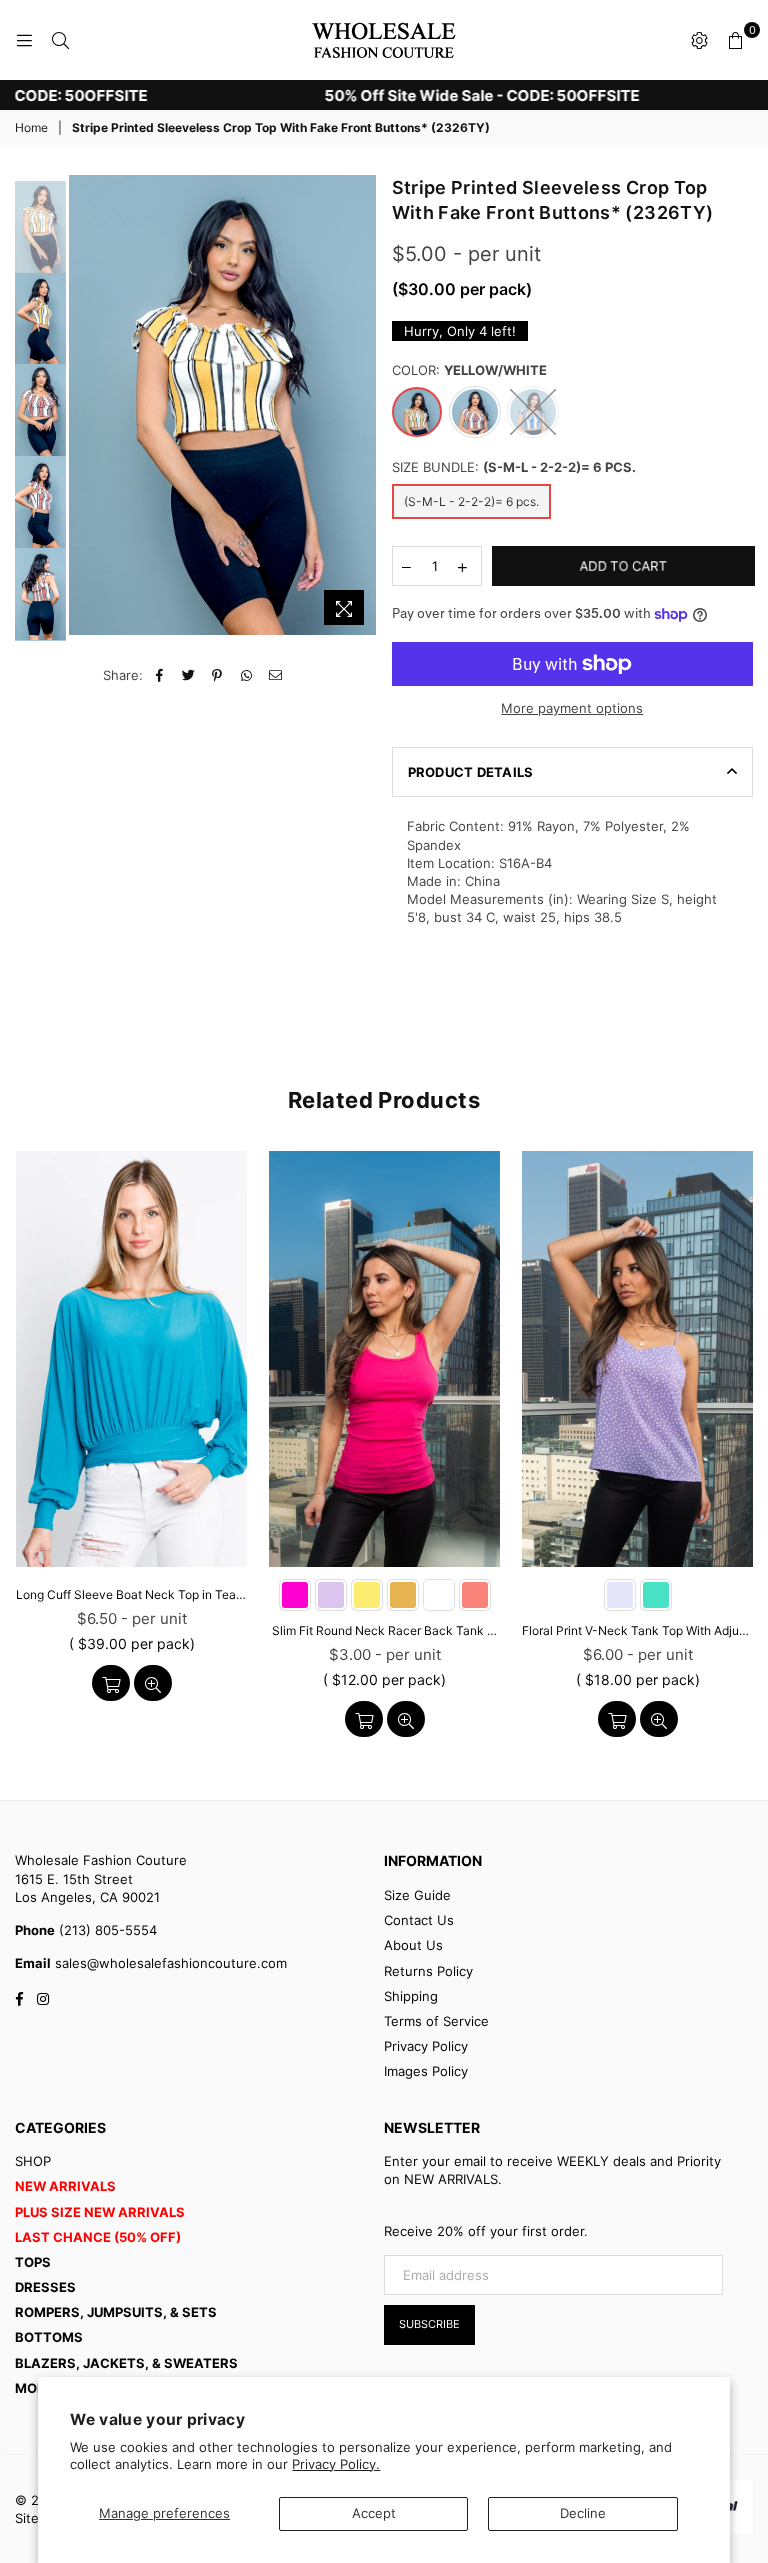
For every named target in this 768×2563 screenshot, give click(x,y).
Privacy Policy (426, 2046)
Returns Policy (428, 1971)
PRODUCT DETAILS (471, 772)
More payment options (572, 708)
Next (362, 410)
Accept (374, 2513)
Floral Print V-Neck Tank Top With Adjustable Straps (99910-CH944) (637, 1630)
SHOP (33, 2161)
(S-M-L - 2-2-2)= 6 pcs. (471, 501)
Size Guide (417, 1895)
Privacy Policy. (336, 2464)
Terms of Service (436, 2021)
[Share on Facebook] (159, 675)
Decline (583, 2513)
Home (31, 127)
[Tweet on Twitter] (188, 675)
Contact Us (419, 1920)
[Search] (60, 40)
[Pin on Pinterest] (217, 675)
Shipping (411, 1996)
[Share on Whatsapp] (246, 675)
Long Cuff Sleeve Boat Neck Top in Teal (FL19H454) (131, 1594)
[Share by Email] (275, 675)
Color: (469, 370)
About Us (413, 1945)
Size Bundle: (514, 467)
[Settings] (699, 40)
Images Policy (426, 2071)
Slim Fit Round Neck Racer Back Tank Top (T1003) (384, 1630)
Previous (86, 405)
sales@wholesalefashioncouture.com (169, 1963)
